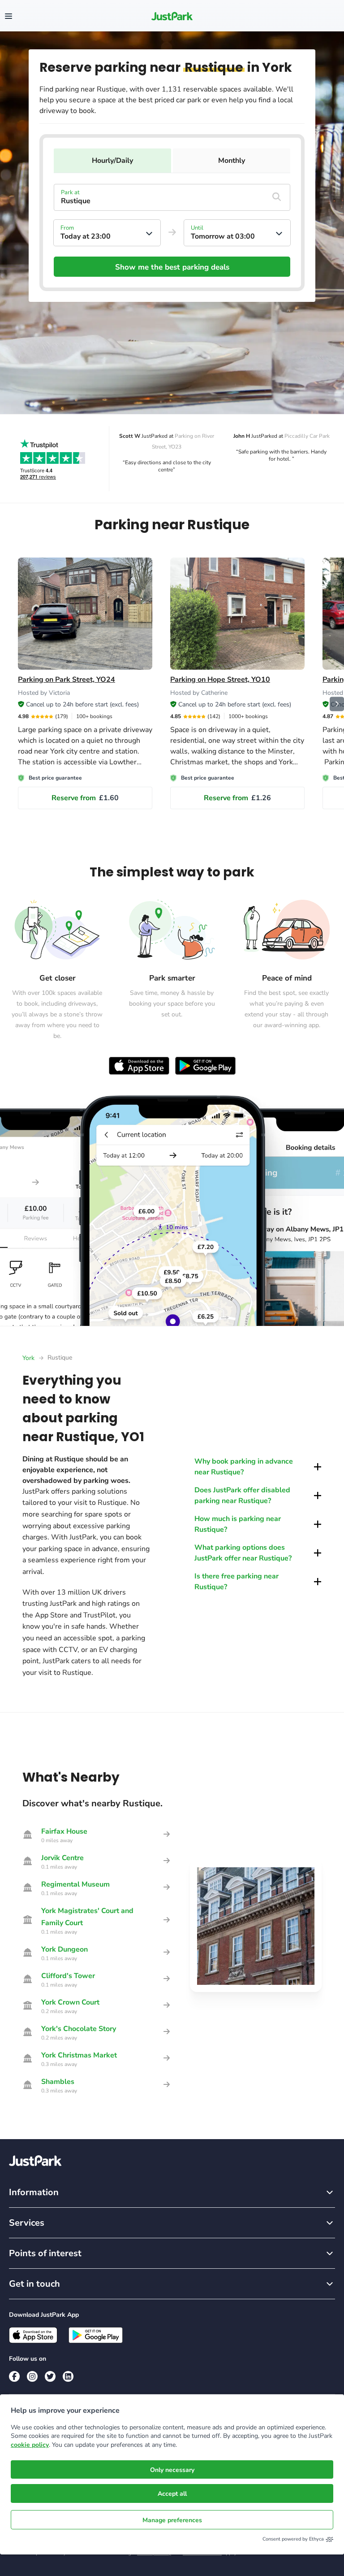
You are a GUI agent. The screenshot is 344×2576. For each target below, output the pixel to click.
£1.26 (237, 798)
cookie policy (30, 2445)
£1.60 (85, 798)
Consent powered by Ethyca (293, 2539)
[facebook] (14, 2376)
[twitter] (50, 2376)
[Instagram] (32, 2376)
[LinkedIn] (68, 2376)
